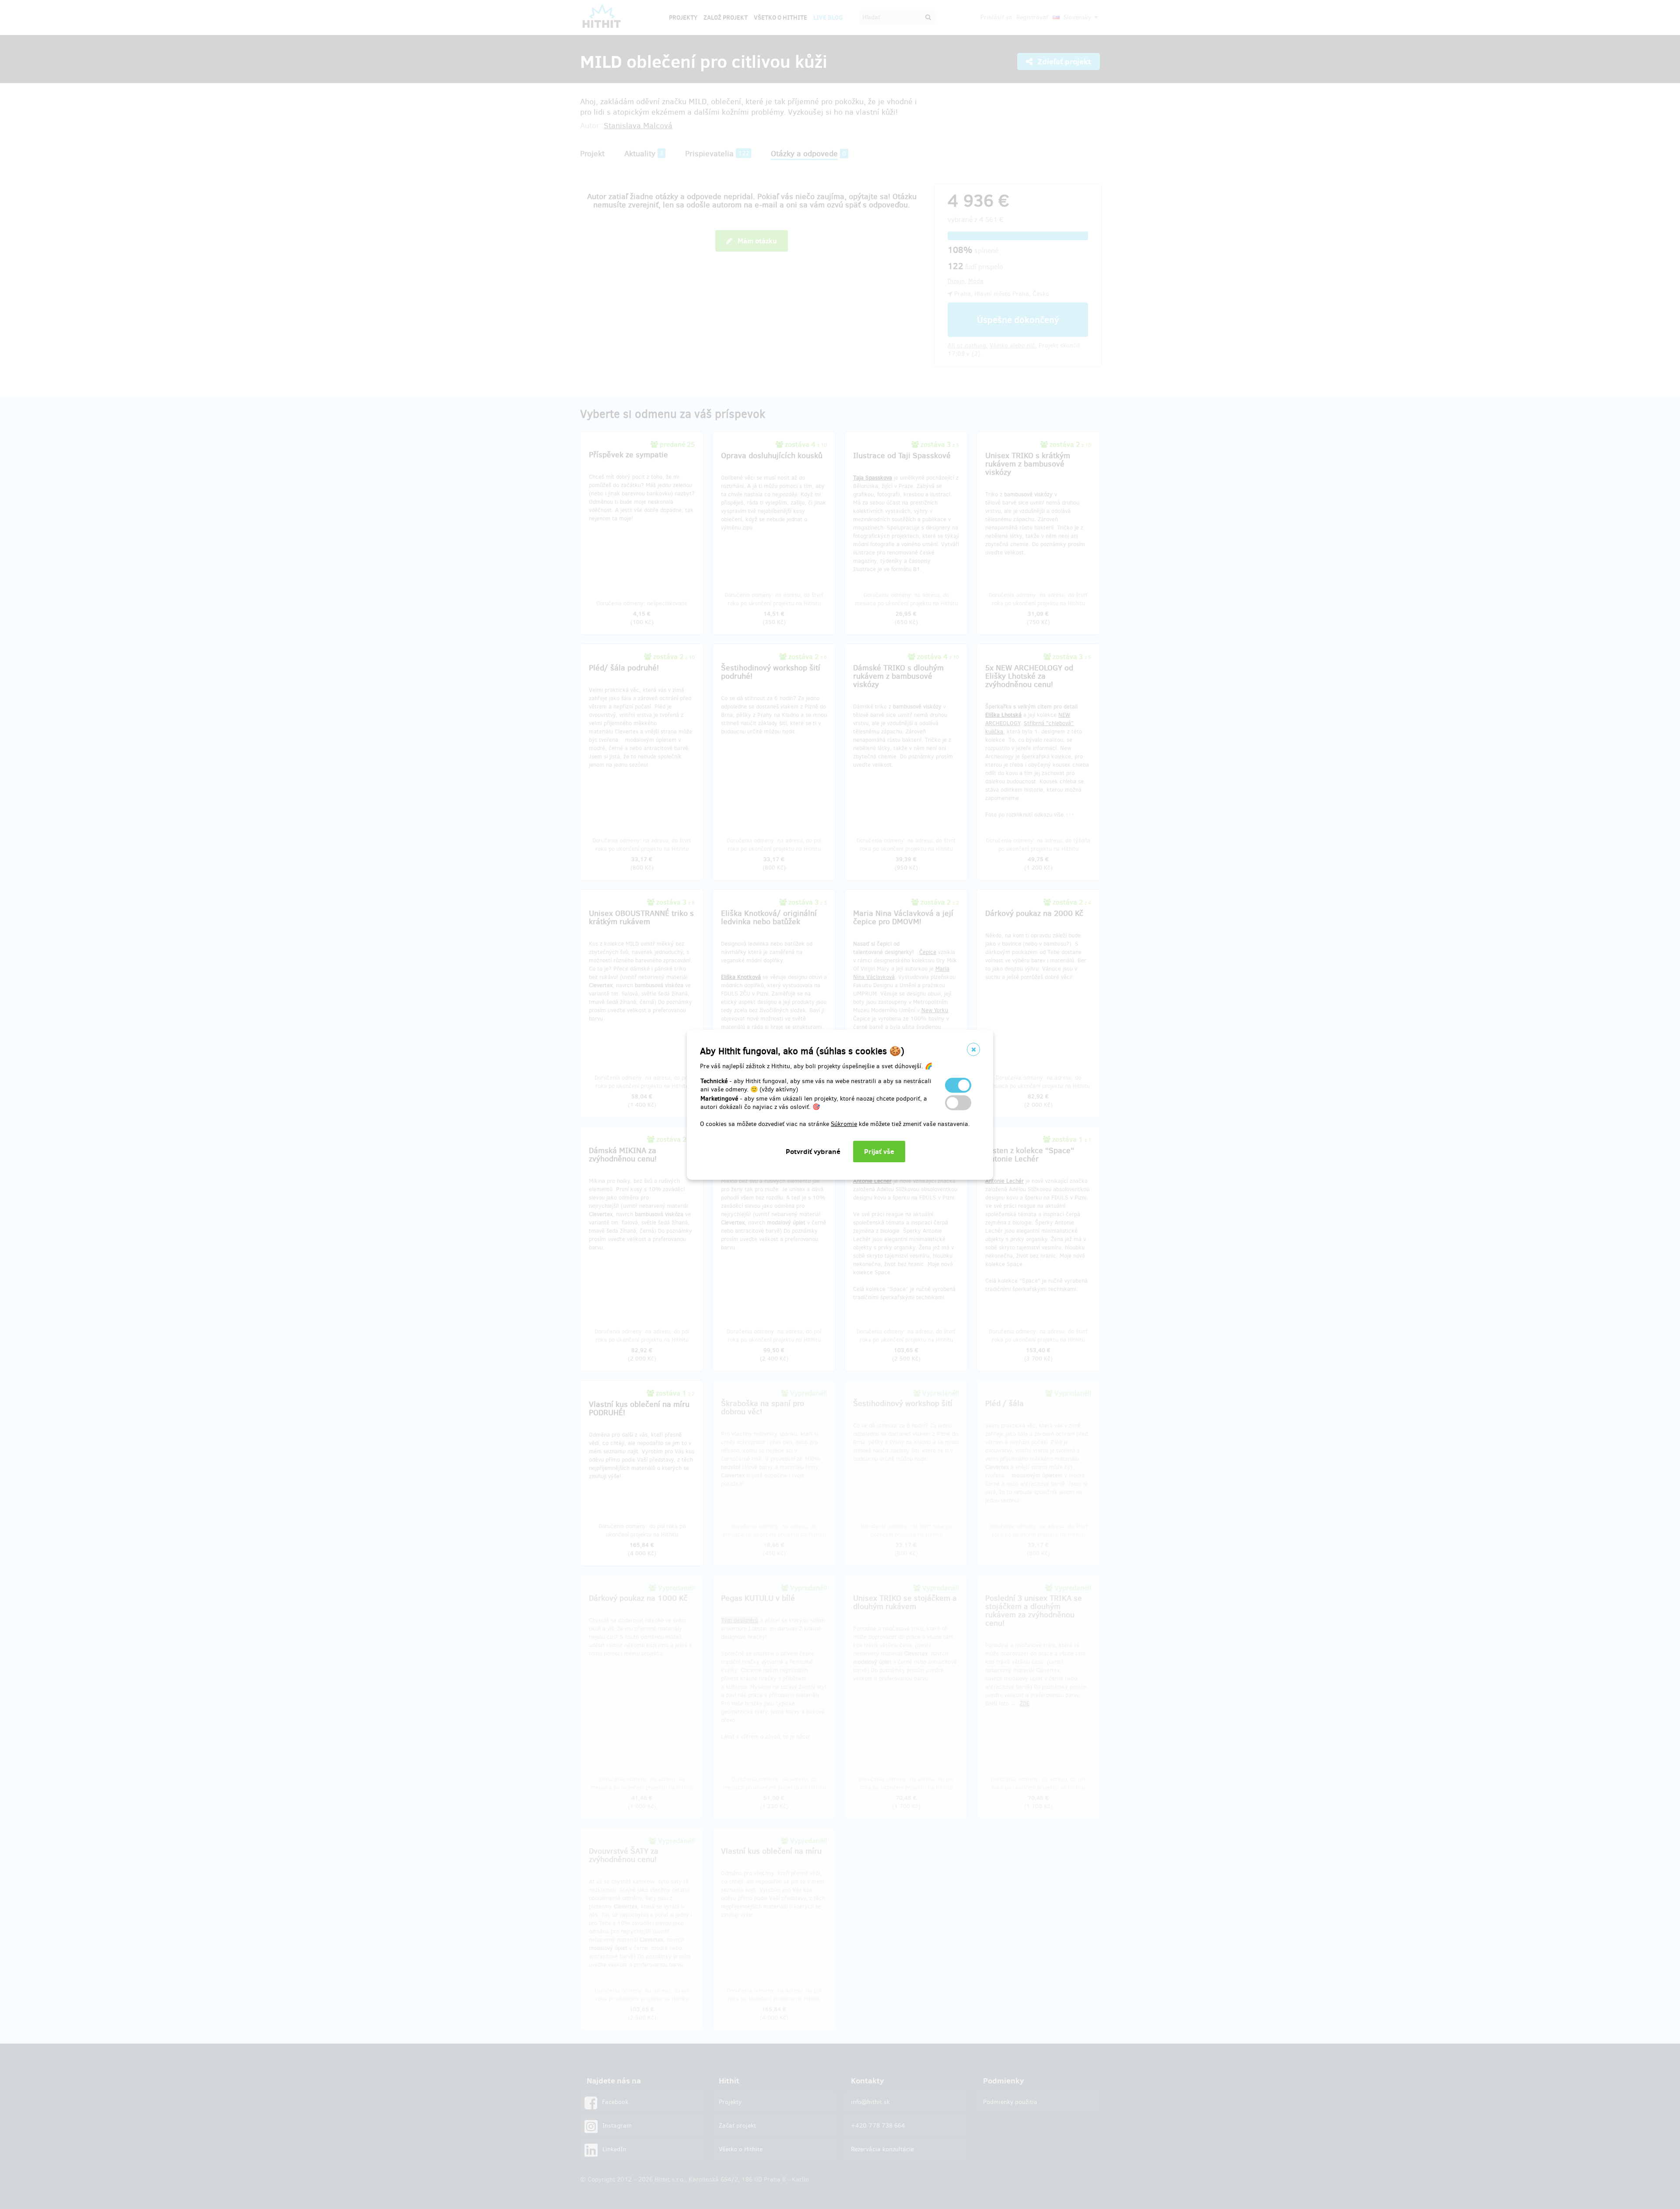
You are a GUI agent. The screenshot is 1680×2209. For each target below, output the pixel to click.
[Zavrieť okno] (973, 1049)
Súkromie (844, 1124)
